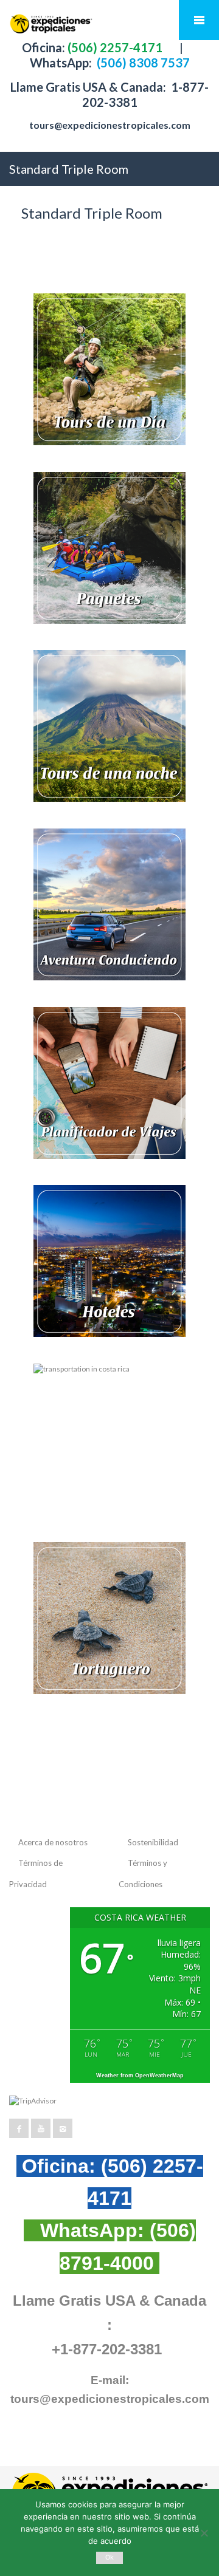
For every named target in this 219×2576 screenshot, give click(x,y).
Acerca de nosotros (53, 1842)
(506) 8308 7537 (142, 63)
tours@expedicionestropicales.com (110, 125)
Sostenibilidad (153, 1842)
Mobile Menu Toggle (199, 20)
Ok (110, 2557)
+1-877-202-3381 (107, 2349)
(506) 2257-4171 (114, 47)
